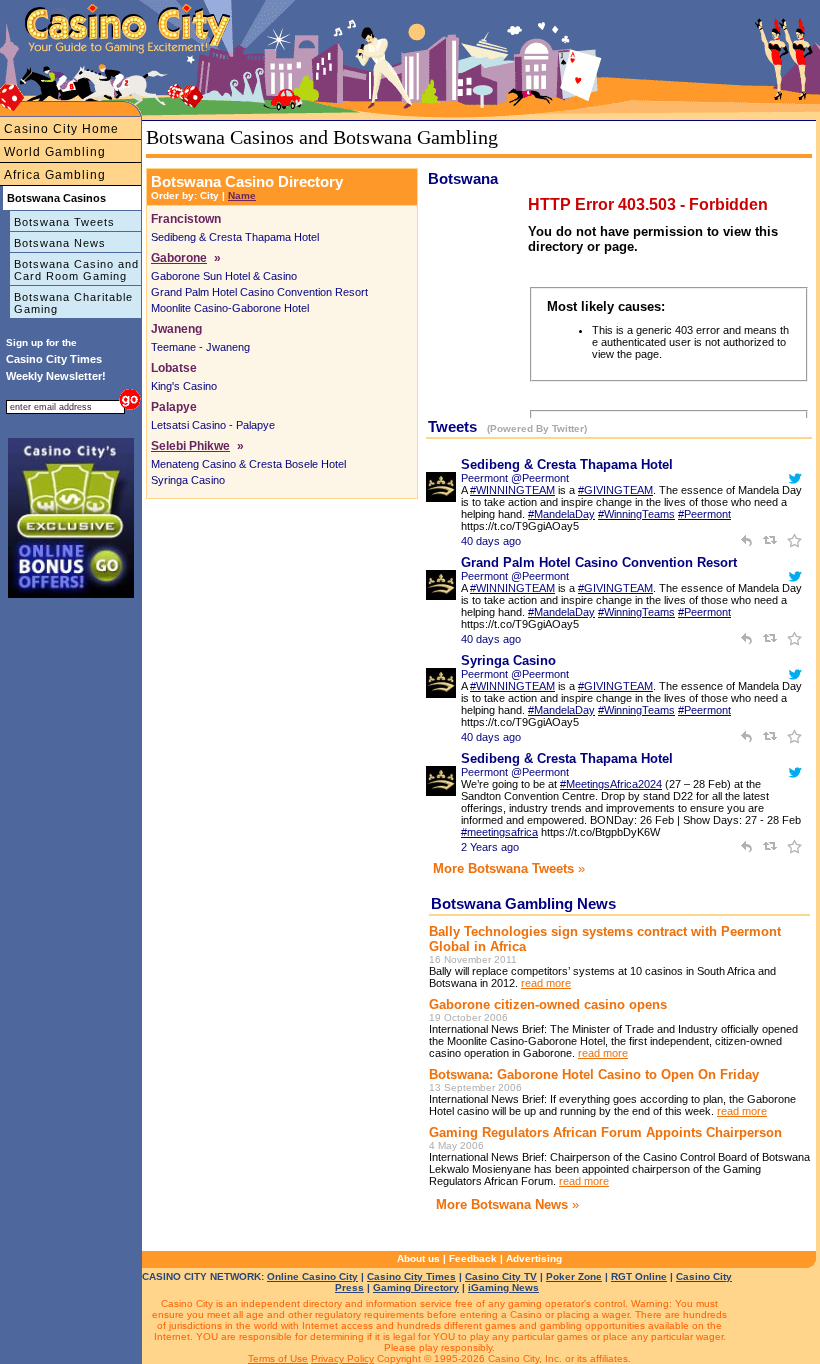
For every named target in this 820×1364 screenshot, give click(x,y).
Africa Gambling (55, 175)
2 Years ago (490, 847)
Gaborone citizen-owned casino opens (548, 1004)
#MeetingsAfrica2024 (611, 784)
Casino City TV (501, 1276)
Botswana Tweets (64, 222)
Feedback (473, 1258)
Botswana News (60, 243)
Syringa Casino (188, 480)
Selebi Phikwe (190, 446)
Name (242, 195)
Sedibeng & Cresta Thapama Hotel (235, 237)
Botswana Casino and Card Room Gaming (76, 270)
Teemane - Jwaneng (200, 347)
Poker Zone (574, 1276)
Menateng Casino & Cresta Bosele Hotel (248, 464)
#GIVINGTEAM (615, 490)
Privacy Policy (342, 1358)
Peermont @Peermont (515, 478)
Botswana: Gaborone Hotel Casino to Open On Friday (594, 1074)
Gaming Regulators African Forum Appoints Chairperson (605, 1132)
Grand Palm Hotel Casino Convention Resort (259, 292)
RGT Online (639, 1276)
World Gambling (55, 152)
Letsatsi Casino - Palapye (213, 425)
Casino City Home (61, 129)
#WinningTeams (636, 514)
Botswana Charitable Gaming (73, 303)
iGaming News (503, 1287)
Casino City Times (411, 1276)
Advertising (534, 1258)
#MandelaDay (561, 514)
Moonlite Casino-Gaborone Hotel (230, 308)
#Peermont (704, 514)
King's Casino (184, 386)
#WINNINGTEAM (512, 490)
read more (546, 983)
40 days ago (491, 541)
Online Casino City (312, 1276)
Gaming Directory (416, 1287)
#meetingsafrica (499, 832)
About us (418, 1258)
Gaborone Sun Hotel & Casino (224, 276)
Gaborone (179, 258)
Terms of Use (278, 1358)
